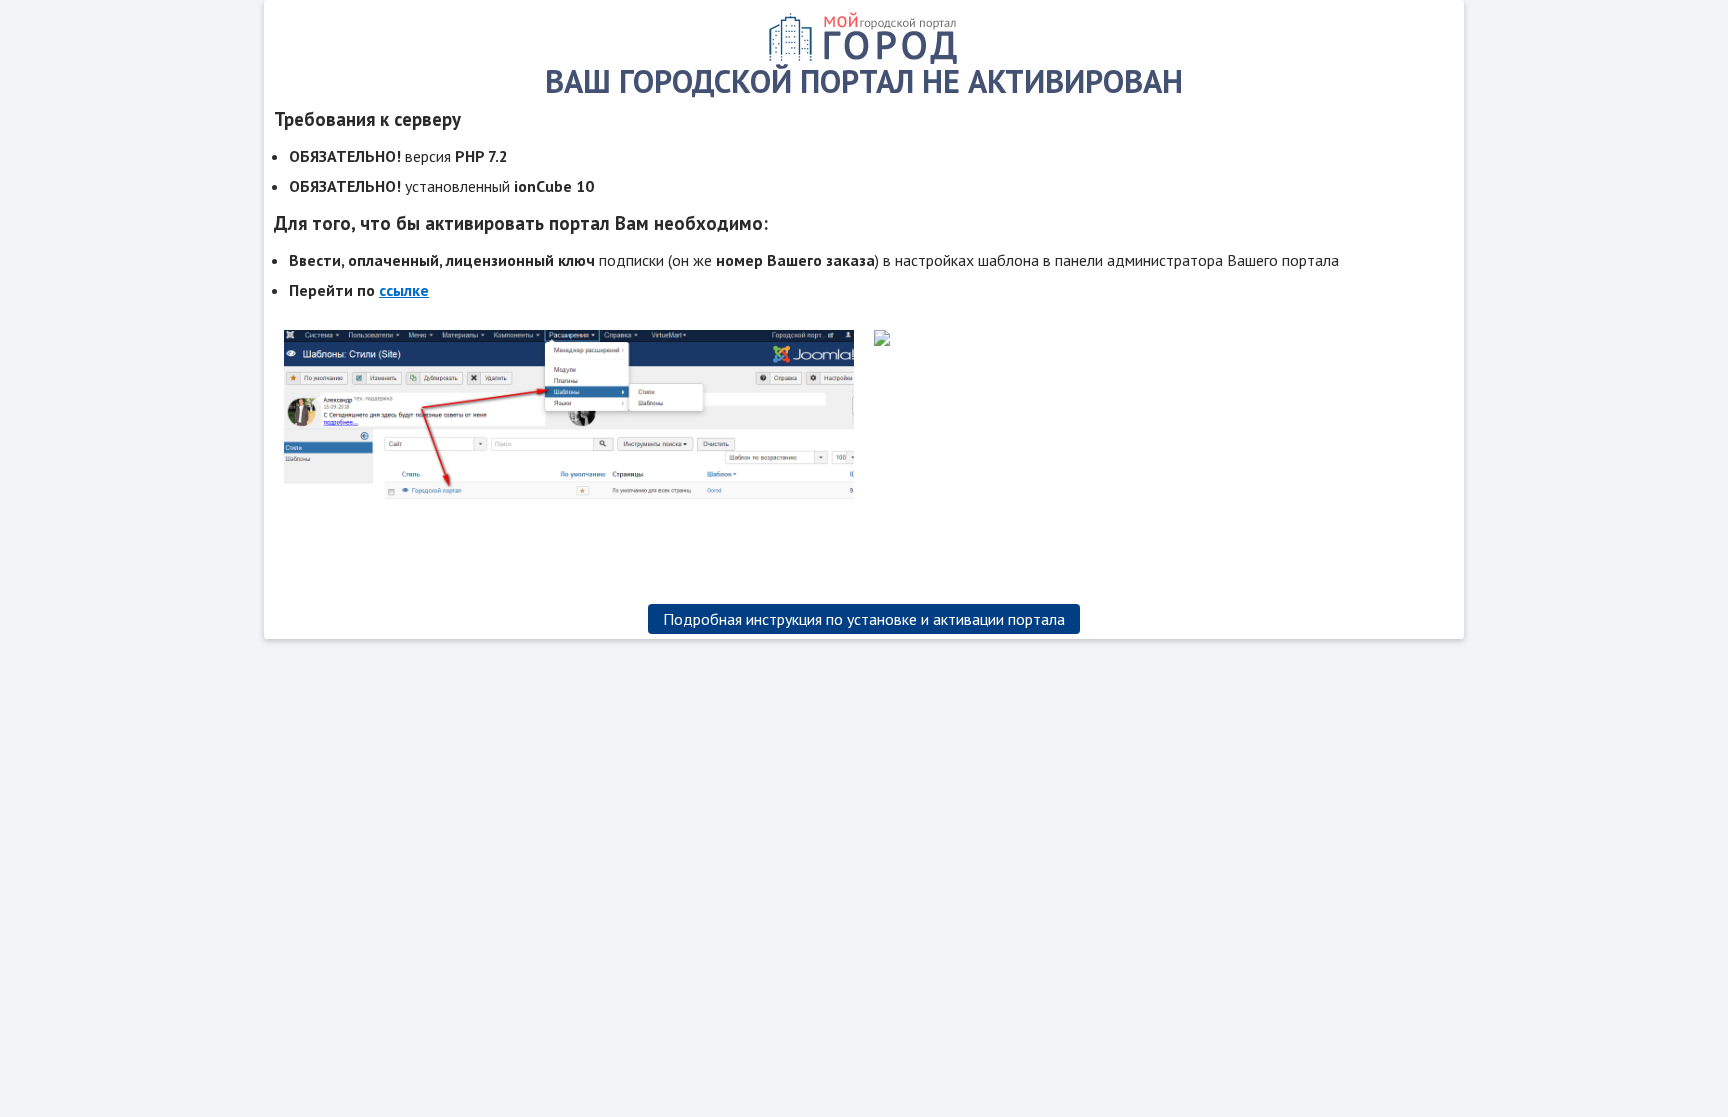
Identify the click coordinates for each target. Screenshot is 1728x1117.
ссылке (404, 290)
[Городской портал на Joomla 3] (864, 59)
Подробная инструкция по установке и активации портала (864, 619)
